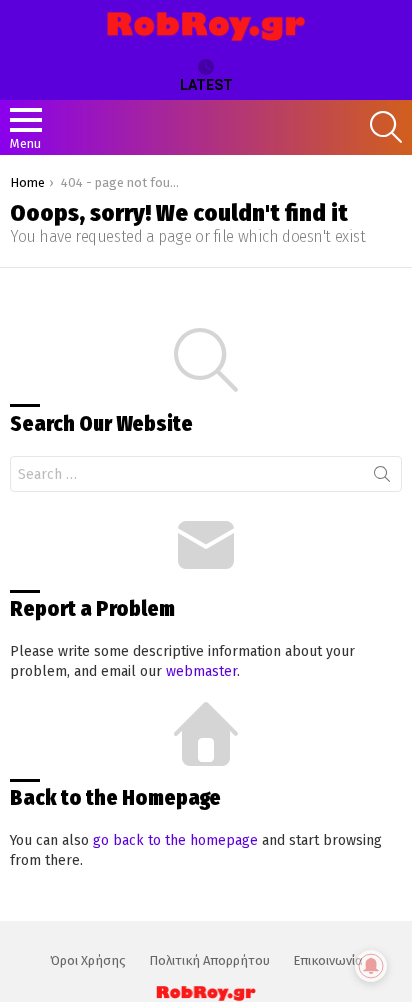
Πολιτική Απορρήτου (209, 960)
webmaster (201, 671)
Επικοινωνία (328, 960)
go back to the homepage (175, 840)
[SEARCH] (386, 127)
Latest (206, 85)
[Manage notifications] (371, 966)
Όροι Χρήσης (88, 960)
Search (382, 478)
